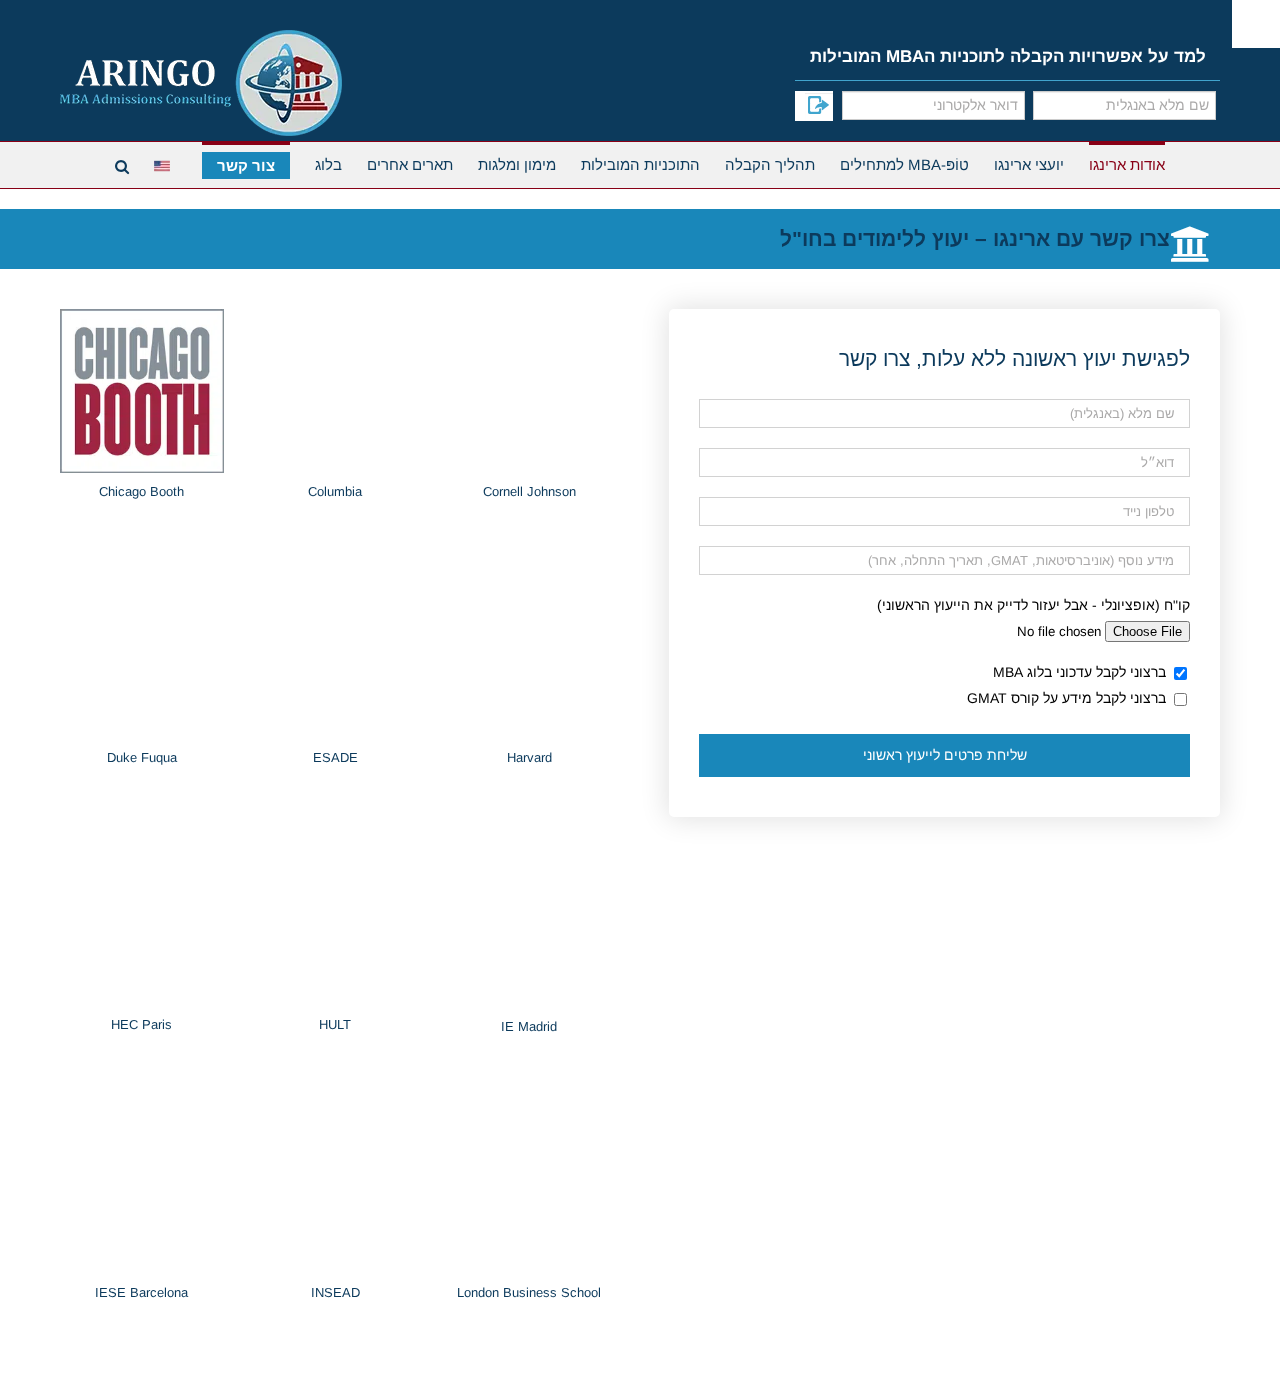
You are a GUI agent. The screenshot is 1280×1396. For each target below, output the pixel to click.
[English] (165, 163)
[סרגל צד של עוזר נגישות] (1256, 24)
